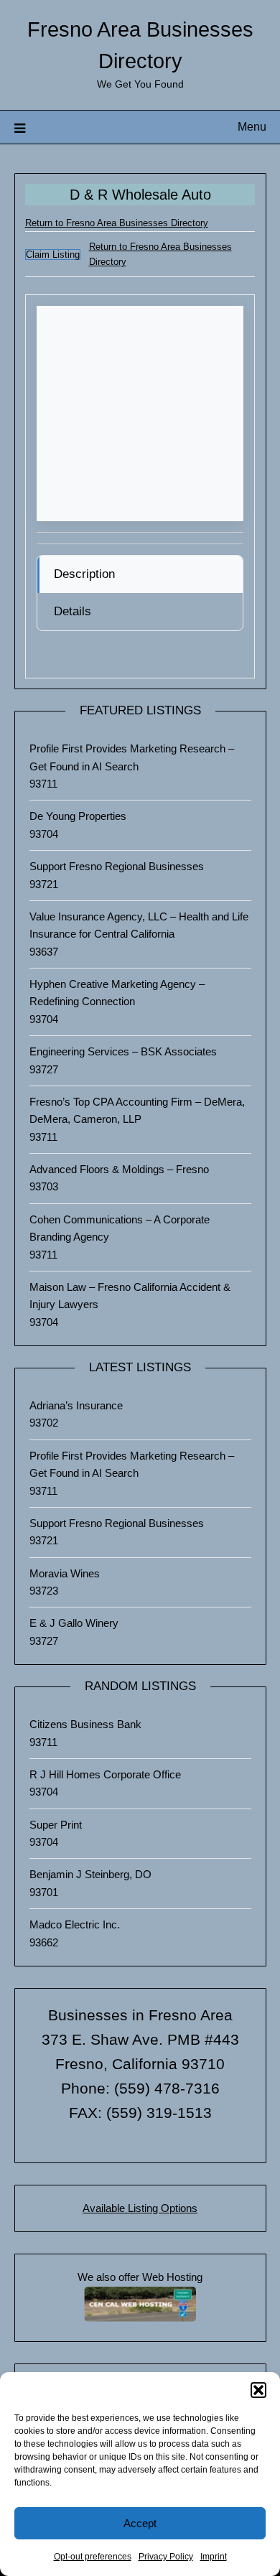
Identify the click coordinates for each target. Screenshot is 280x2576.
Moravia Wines (65, 1573)
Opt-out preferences (93, 2557)
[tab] (140, 574)
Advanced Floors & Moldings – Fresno (119, 1169)
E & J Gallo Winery (74, 1623)
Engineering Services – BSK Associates (123, 1051)
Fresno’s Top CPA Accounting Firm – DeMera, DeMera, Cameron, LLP (137, 1110)
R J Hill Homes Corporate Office (105, 1774)
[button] (258, 2390)
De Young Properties (78, 816)
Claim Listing (53, 255)
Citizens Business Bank (85, 1724)
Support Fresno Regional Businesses (117, 866)
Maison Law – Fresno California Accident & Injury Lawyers (130, 1296)
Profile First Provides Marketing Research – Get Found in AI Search (132, 757)
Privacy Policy (166, 2557)
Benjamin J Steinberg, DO (90, 1874)
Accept (140, 2523)
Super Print (56, 1825)
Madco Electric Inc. (75, 1924)
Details (73, 611)
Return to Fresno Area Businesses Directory (117, 223)
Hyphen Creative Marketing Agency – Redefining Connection (117, 993)
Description (84, 574)
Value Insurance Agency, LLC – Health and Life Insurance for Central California (139, 925)
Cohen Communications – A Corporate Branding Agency (120, 1228)
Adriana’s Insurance (76, 1405)
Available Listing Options (140, 2208)
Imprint (214, 2557)
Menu (252, 127)
